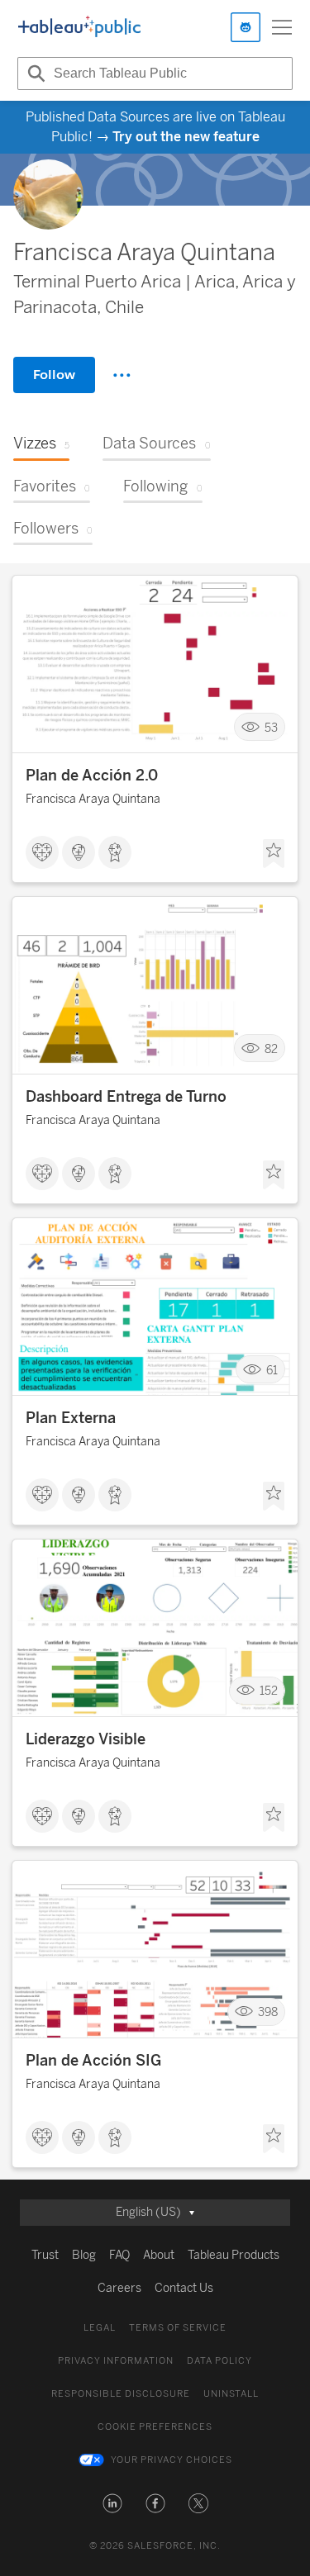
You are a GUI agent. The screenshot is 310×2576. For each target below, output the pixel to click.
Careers (119, 2288)
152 (269, 1691)
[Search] (34, 74)
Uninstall (231, 2394)
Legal (100, 2328)
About (159, 2255)
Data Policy (219, 2361)
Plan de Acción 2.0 (92, 776)
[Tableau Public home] (79, 27)
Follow (54, 375)
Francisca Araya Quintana (93, 799)
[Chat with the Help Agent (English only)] (246, 27)
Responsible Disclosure (121, 2394)
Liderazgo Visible (86, 1739)
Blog (84, 2255)
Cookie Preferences (155, 2427)
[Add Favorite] (274, 854)
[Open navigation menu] (282, 27)
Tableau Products (234, 2255)
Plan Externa (71, 1418)
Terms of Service (178, 2328)
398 (268, 2012)
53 (271, 727)
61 (272, 1370)
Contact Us (184, 2288)
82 (271, 1048)
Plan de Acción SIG (93, 2061)
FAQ (119, 2255)
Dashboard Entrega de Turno (126, 1097)
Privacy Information (116, 2361)
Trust (45, 2255)
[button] (112, 2503)
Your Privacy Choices (172, 2460)
